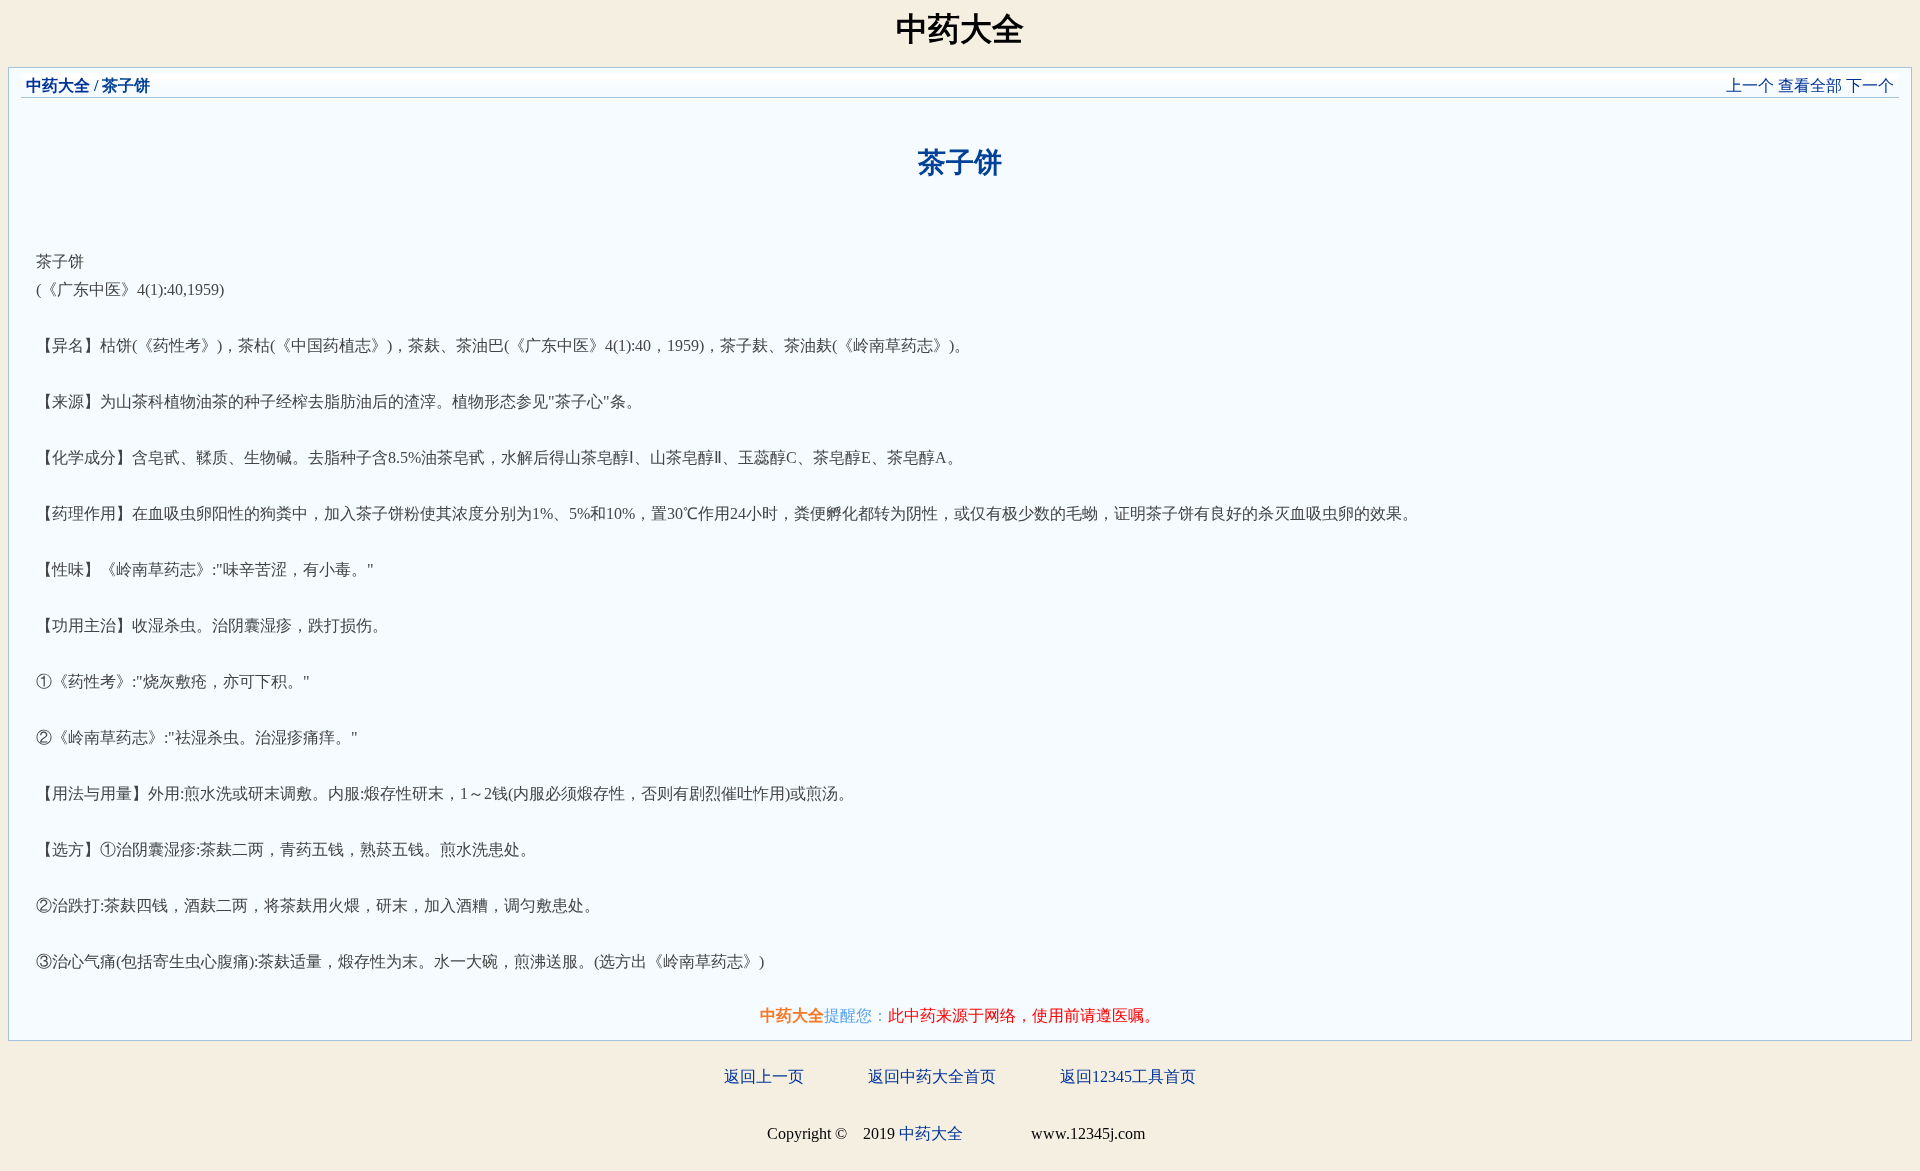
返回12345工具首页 (1128, 1076)
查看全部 (1810, 85)
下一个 (1870, 85)
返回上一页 (764, 1076)
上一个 (1750, 85)
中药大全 (58, 85)
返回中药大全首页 (932, 1076)
